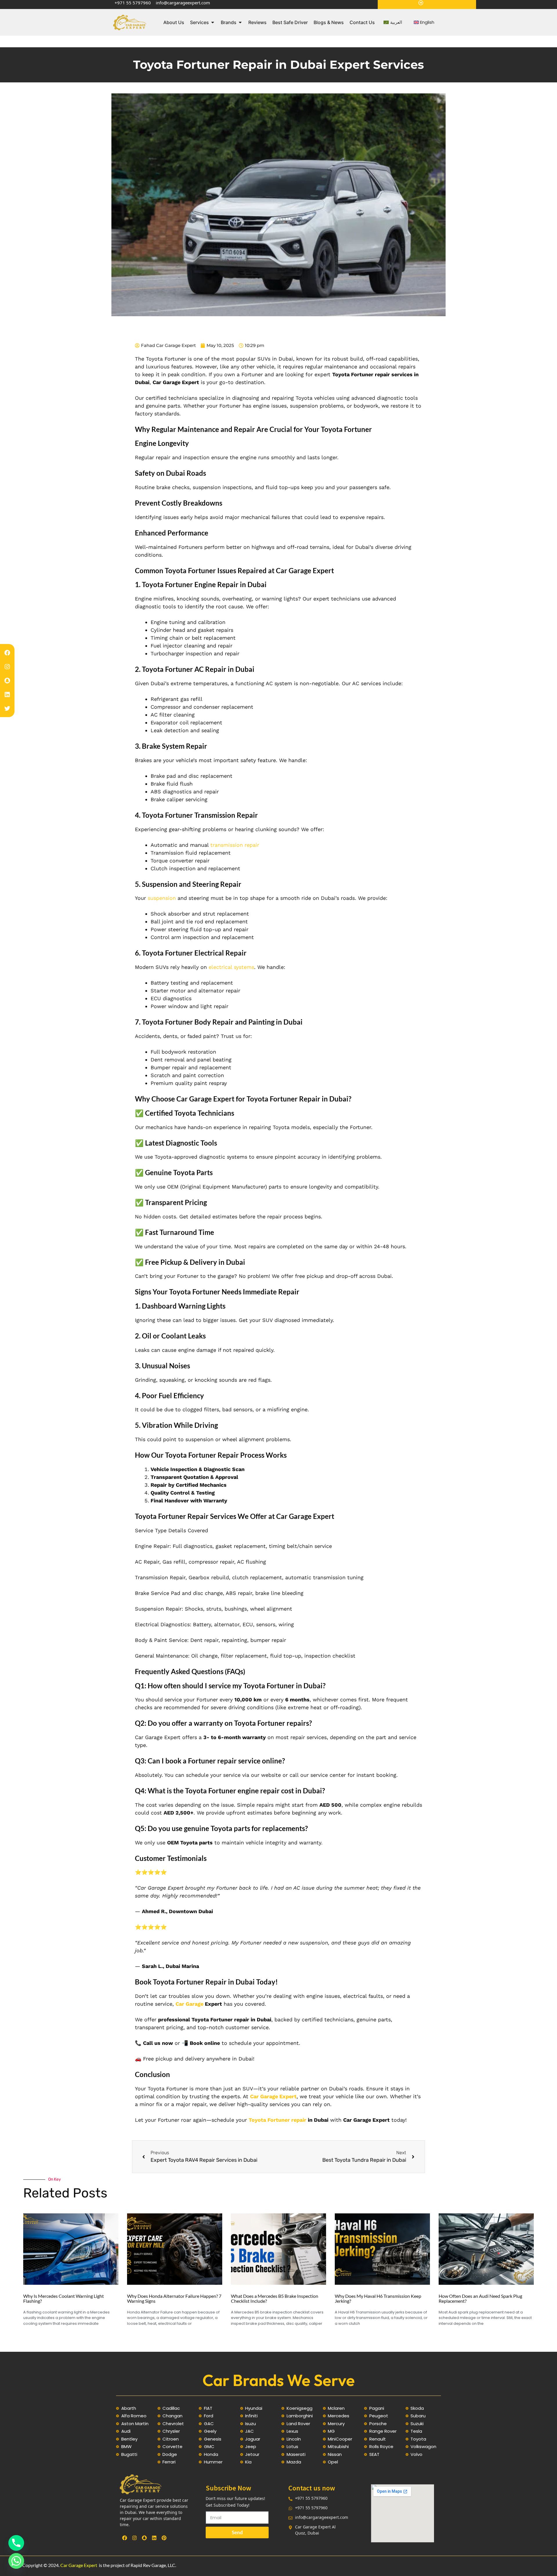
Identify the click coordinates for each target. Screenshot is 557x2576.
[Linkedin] (7, 694)
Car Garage (189, 2004)
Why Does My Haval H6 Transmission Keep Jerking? (378, 2299)
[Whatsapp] (16, 2561)
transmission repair (235, 845)
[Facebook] (7, 653)
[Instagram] (7, 667)
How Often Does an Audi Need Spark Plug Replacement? (480, 2299)
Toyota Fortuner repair (277, 2120)
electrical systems (231, 967)
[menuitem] (393, 22)
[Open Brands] (240, 22)
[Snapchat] (7, 681)
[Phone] (16, 2543)
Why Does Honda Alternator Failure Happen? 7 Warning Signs (174, 2299)
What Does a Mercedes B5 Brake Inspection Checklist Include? (275, 2299)
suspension (162, 898)
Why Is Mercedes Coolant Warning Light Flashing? (64, 2299)
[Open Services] (213, 22)
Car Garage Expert (79, 2565)
